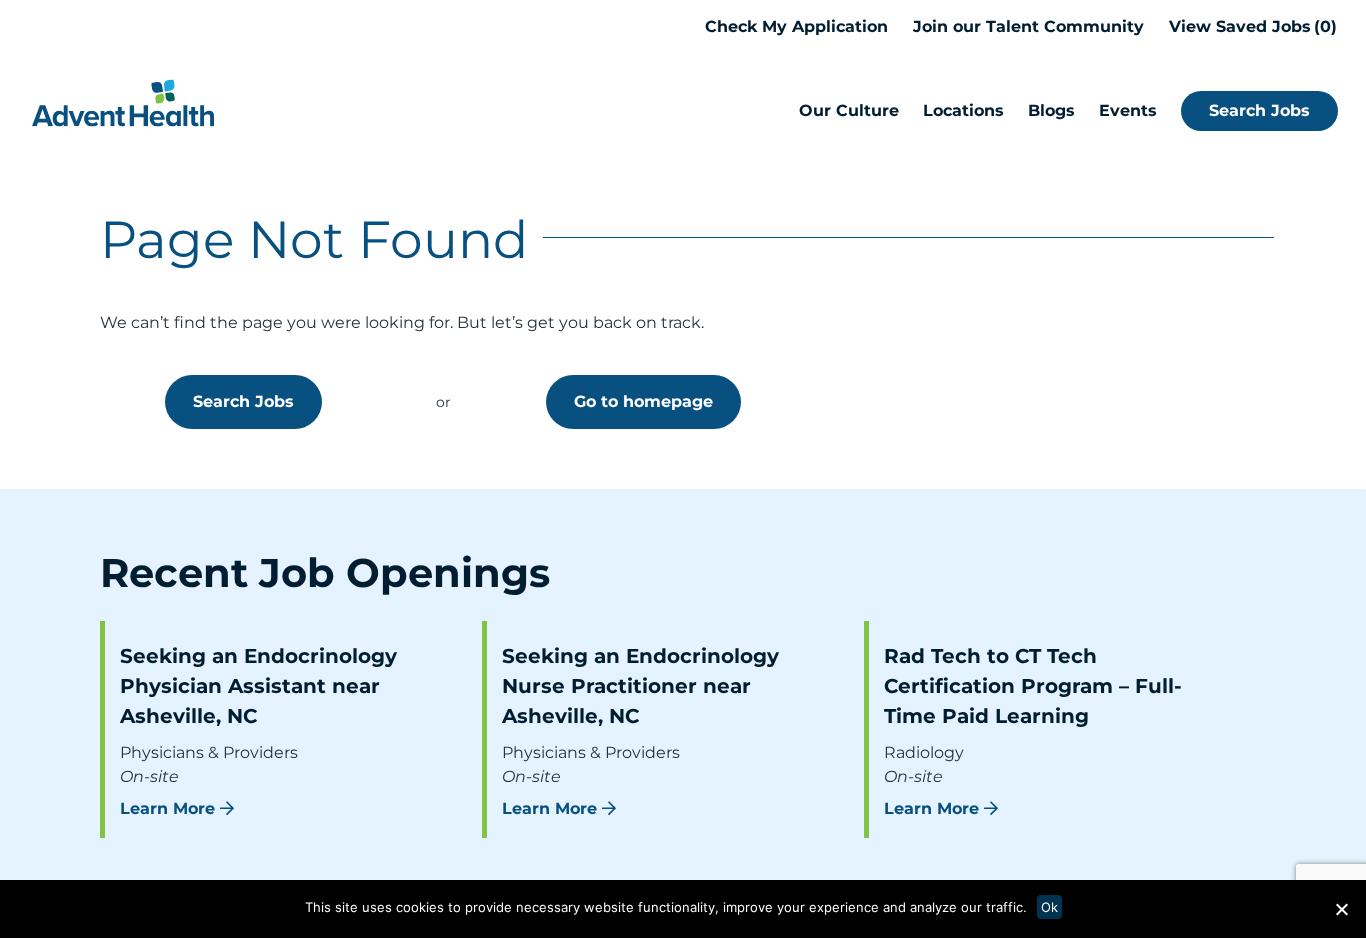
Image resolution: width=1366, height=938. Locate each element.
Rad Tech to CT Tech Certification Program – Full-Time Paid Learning (1033, 686)
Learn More (167, 808)
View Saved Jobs (1250, 26)
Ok (1049, 907)
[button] (1341, 909)
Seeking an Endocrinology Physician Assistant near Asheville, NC (258, 686)
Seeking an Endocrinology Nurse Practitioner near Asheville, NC (640, 686)
